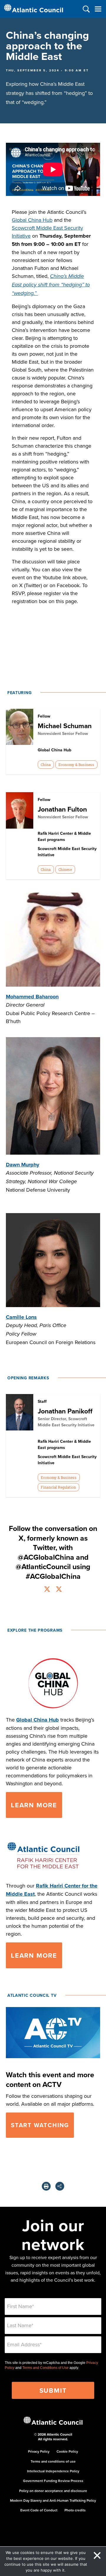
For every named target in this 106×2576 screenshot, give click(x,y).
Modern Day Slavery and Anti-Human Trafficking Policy (53, 2500)
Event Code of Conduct (39, 2510)
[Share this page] (60, 2186)
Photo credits (75, 2510)
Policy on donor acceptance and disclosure (53, 2491)
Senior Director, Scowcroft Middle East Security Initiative (66, 1422)
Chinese (65, 869)
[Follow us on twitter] (47, 1590)
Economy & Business (76, 765)
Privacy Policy (39, 2451)
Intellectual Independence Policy (53, 2471)
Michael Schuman (65, 726)
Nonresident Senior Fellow (63, 733)
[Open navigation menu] (98, 9)
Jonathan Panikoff (65, 1411)
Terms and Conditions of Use (45, 2368)
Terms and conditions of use (53, 2461)
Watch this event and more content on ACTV (50, 2079)
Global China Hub (32, 220)
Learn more (34, 1805)
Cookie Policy (67, 2451)
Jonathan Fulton (62, 809)
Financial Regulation (58, 1487)
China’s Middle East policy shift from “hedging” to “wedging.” (51, 285)
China (46, 765)
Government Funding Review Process (53, 2481)
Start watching (40, 2125)
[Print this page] (46, 2186)
